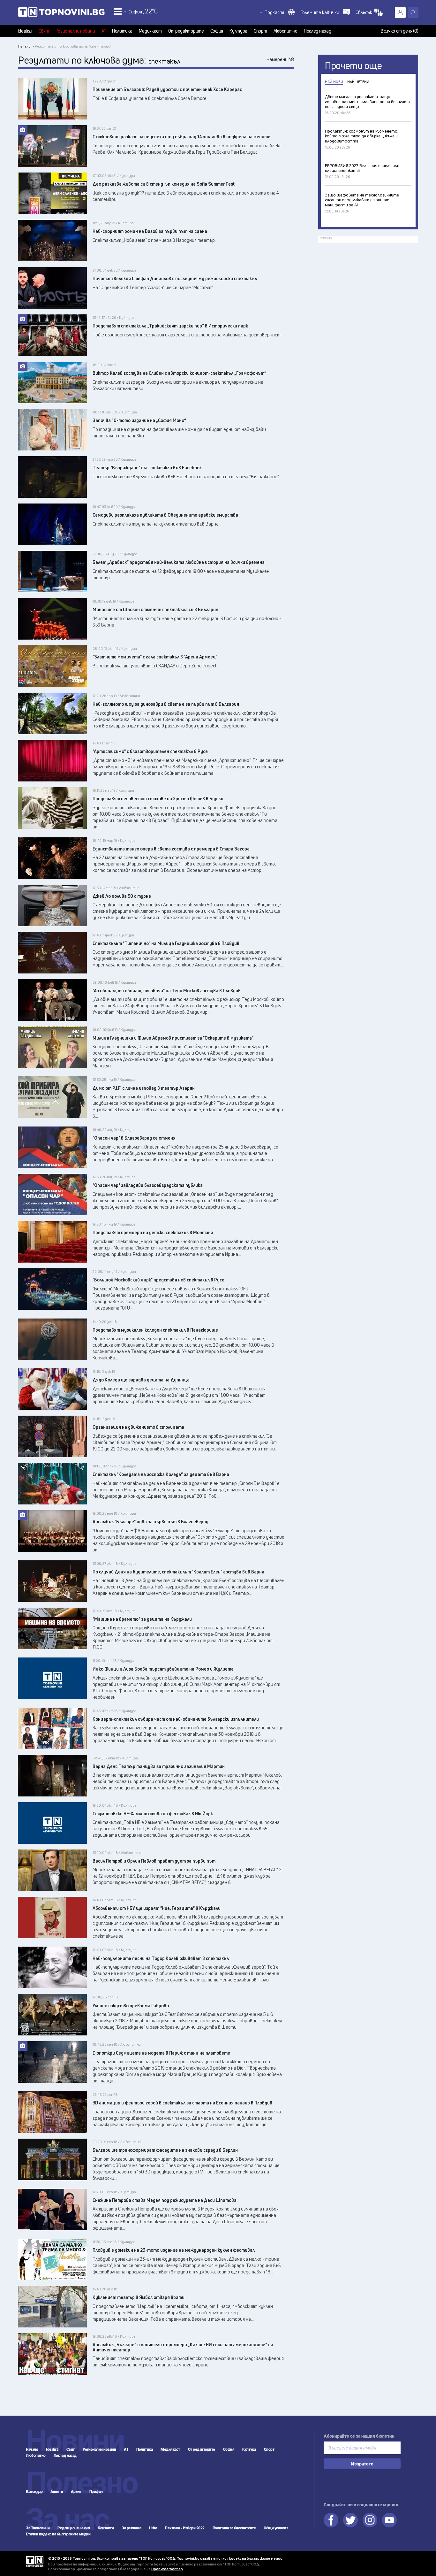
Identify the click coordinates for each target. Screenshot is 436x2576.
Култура (238, 31)
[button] (280, 12)
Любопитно (286, 31)
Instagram (370, 2520)
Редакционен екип (74, 2528)
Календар (34, 2492)
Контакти (106, 2528)
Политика (122, 31)
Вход (400, 12)
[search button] (413, 12)
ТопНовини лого (61, 13)
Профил (96, 2492)
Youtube (389, 2520)
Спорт (260, 31)
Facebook (331, 2520)
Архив (76, 2492)
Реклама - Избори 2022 (185, 2528)
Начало (32, 2449)
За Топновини (38, 2528)
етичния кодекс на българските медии (248, 2558)
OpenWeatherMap (167, 2569)
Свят (44, 31)
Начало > (26, 46)
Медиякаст (150, 31)
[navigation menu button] (118, 11)
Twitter (350, 2520)
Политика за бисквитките (234, 2528)
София (217, 31)
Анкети (57, 2492)
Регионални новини (75, 31)
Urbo (153, 2528)
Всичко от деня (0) (400, 31)
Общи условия (276, 2528)
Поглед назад (317, 31)
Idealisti (25, 31)
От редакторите (186, 31)
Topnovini (35, 2561)
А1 (104, 31)
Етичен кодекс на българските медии (58, 2534)
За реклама (131, 2528)
